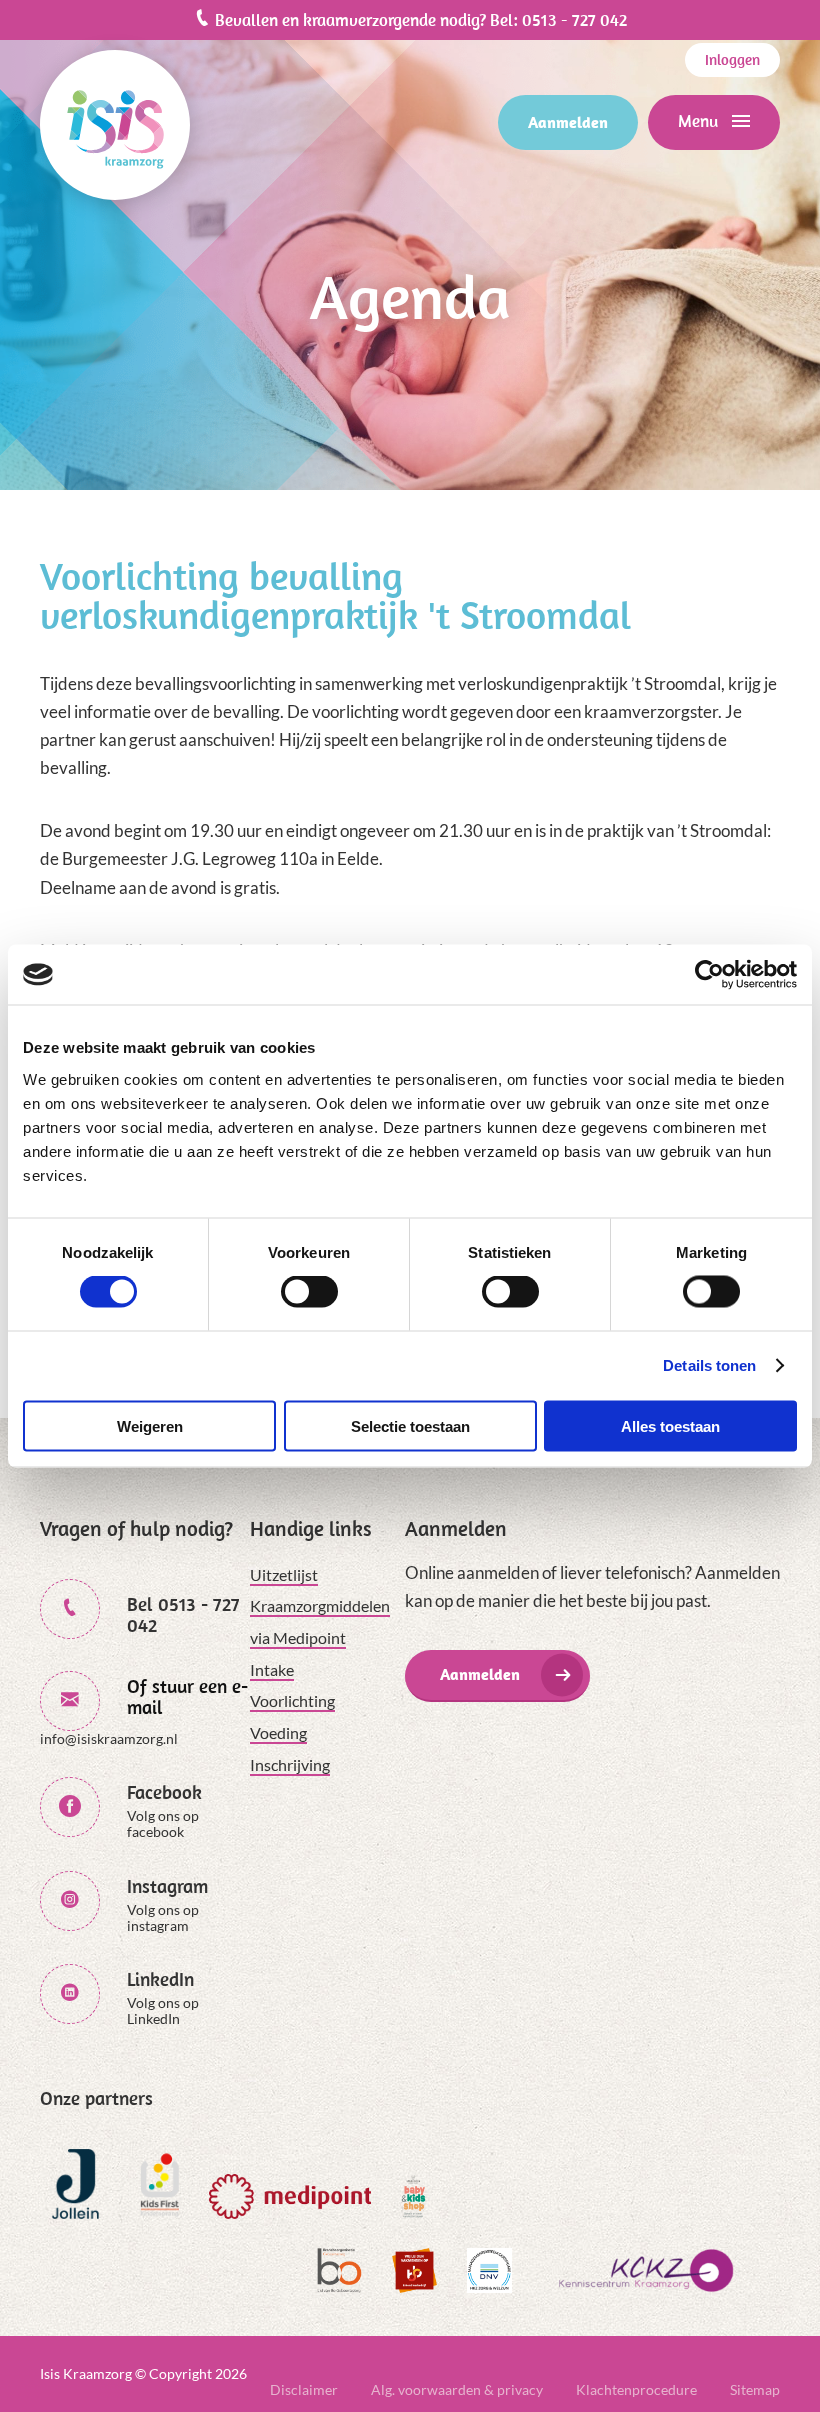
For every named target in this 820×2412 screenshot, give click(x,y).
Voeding (278, 1732)
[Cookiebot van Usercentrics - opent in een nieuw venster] (709, 975)
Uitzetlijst (284, 1574)
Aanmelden (568, 122)
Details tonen (709, 1365)
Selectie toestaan (410, 1425)
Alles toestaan (670, 1425)
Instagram (167, 1886)
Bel (183, 1615)
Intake (272, 1669)
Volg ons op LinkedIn (163, 2010)
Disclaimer (304, 2389)
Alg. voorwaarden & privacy (457, 2389)
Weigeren (150, 1425)
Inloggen (732, 59)
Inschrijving (290, 1764)
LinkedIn (160, 1979)
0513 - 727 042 (574, 20)
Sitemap (755, 2389)
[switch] (309, 1292)
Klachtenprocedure (636, 2389)
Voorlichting (292, 1700)
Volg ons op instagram (163, 1917)
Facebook (164, 1792)
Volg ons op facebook (163, 1823)
